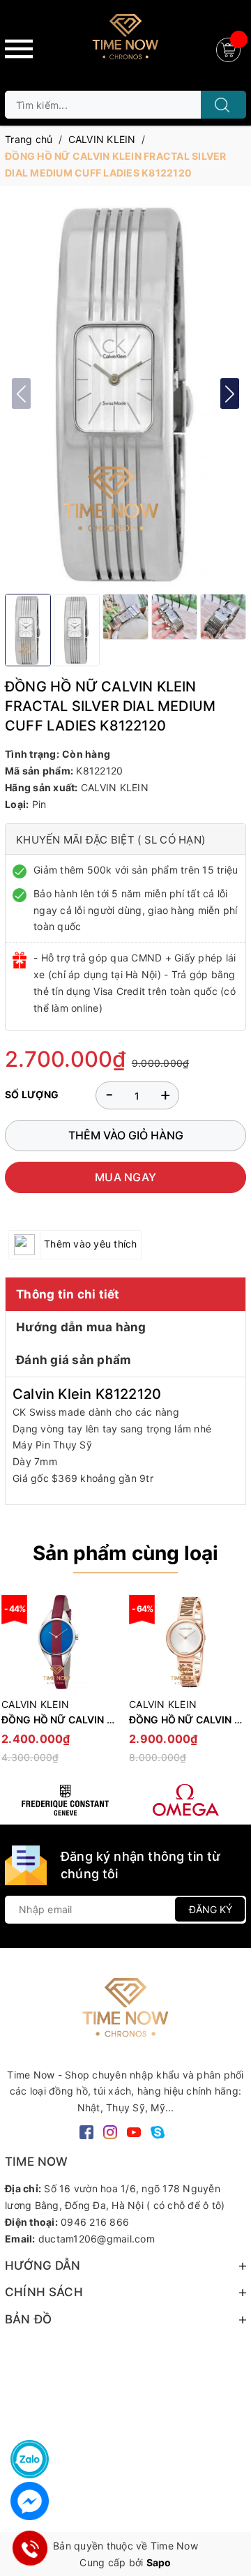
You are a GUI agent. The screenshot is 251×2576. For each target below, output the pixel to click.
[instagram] (110, 2131)
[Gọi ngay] (29, 2548)
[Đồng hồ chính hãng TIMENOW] (65, 1800)
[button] (230, 394)
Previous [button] (15, 1686)
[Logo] (125, 42)
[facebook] (86, 2131)
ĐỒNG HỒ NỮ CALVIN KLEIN (68, 1720)
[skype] (158, 2131)
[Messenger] (30, 2501)
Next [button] (236, 1686)
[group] (125, 394)
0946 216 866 (95, 2222)
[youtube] (134, 2131)
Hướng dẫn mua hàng (81, 1327)
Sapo (159, 2562)
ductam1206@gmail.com (97, 2239)
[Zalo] (30, 2459)
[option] (186, 1685)
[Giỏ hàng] (230, 48)
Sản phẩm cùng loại (125, 1553)
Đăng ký (211, 1909)
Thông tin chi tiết (68, 1294)
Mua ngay (125, 1177)
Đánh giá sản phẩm (74, 1360)
